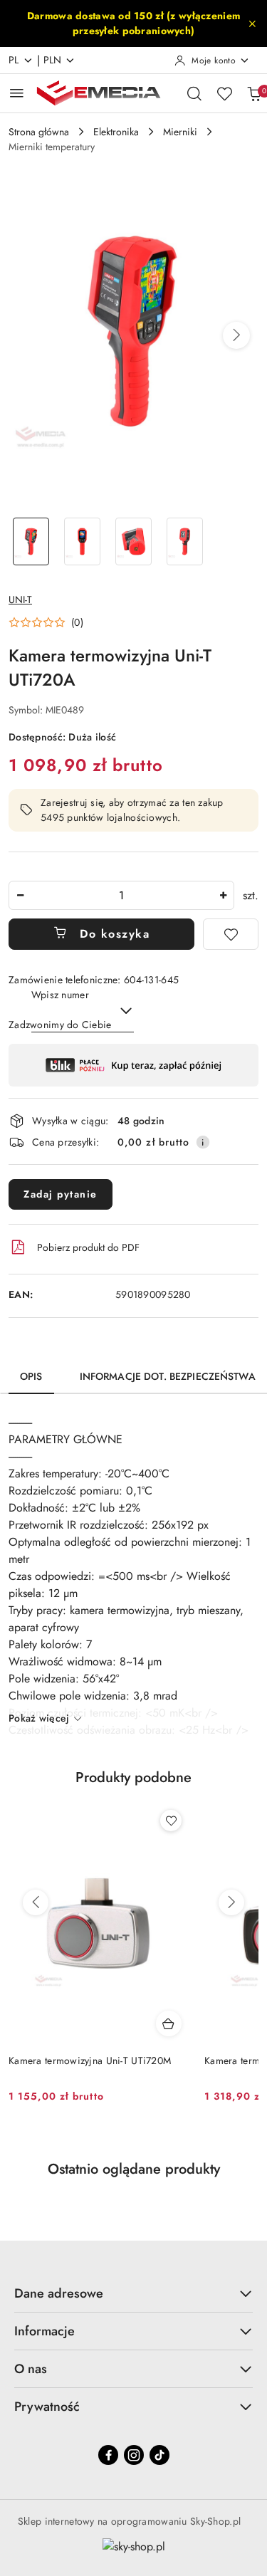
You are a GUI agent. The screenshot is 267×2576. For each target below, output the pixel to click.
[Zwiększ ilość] (223, 895)
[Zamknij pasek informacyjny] (252, 23)
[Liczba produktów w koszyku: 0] (254, 93)
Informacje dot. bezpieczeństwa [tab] (168, 1376)
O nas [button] (31, 2369)
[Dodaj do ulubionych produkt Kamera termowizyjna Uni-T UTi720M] (171, 1821)
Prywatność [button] (47, 2407)
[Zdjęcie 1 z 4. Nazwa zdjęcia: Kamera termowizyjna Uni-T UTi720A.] (31, 541)
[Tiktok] (159, 2455)
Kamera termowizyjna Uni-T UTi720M (90, 2061)
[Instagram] (134, 2455)
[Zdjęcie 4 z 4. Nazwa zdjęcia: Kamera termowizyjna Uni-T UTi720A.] (184, 541)
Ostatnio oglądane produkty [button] (134, 2169)
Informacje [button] (44, 2331)
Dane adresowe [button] (59, 2293)
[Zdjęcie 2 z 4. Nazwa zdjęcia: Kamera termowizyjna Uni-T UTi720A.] (83, 541)
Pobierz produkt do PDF (88, 1247)
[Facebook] (108, 2455)
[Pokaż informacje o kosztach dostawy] (203, 1142)
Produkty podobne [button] (133, 1777)
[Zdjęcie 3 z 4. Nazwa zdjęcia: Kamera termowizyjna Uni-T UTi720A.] (134, 541)
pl (14, 60)
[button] (236, 335)
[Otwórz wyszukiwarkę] (194, 93)
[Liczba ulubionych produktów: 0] (224, 93)
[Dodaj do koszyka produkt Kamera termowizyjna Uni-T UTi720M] (169, 2023)
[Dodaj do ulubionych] (231, 934)
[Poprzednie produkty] (36, 1902)
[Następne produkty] (231, 1902)
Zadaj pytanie (61, 1194)
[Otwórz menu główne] (17, 93)
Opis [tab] (31, 1376)
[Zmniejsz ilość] (20, 895)
